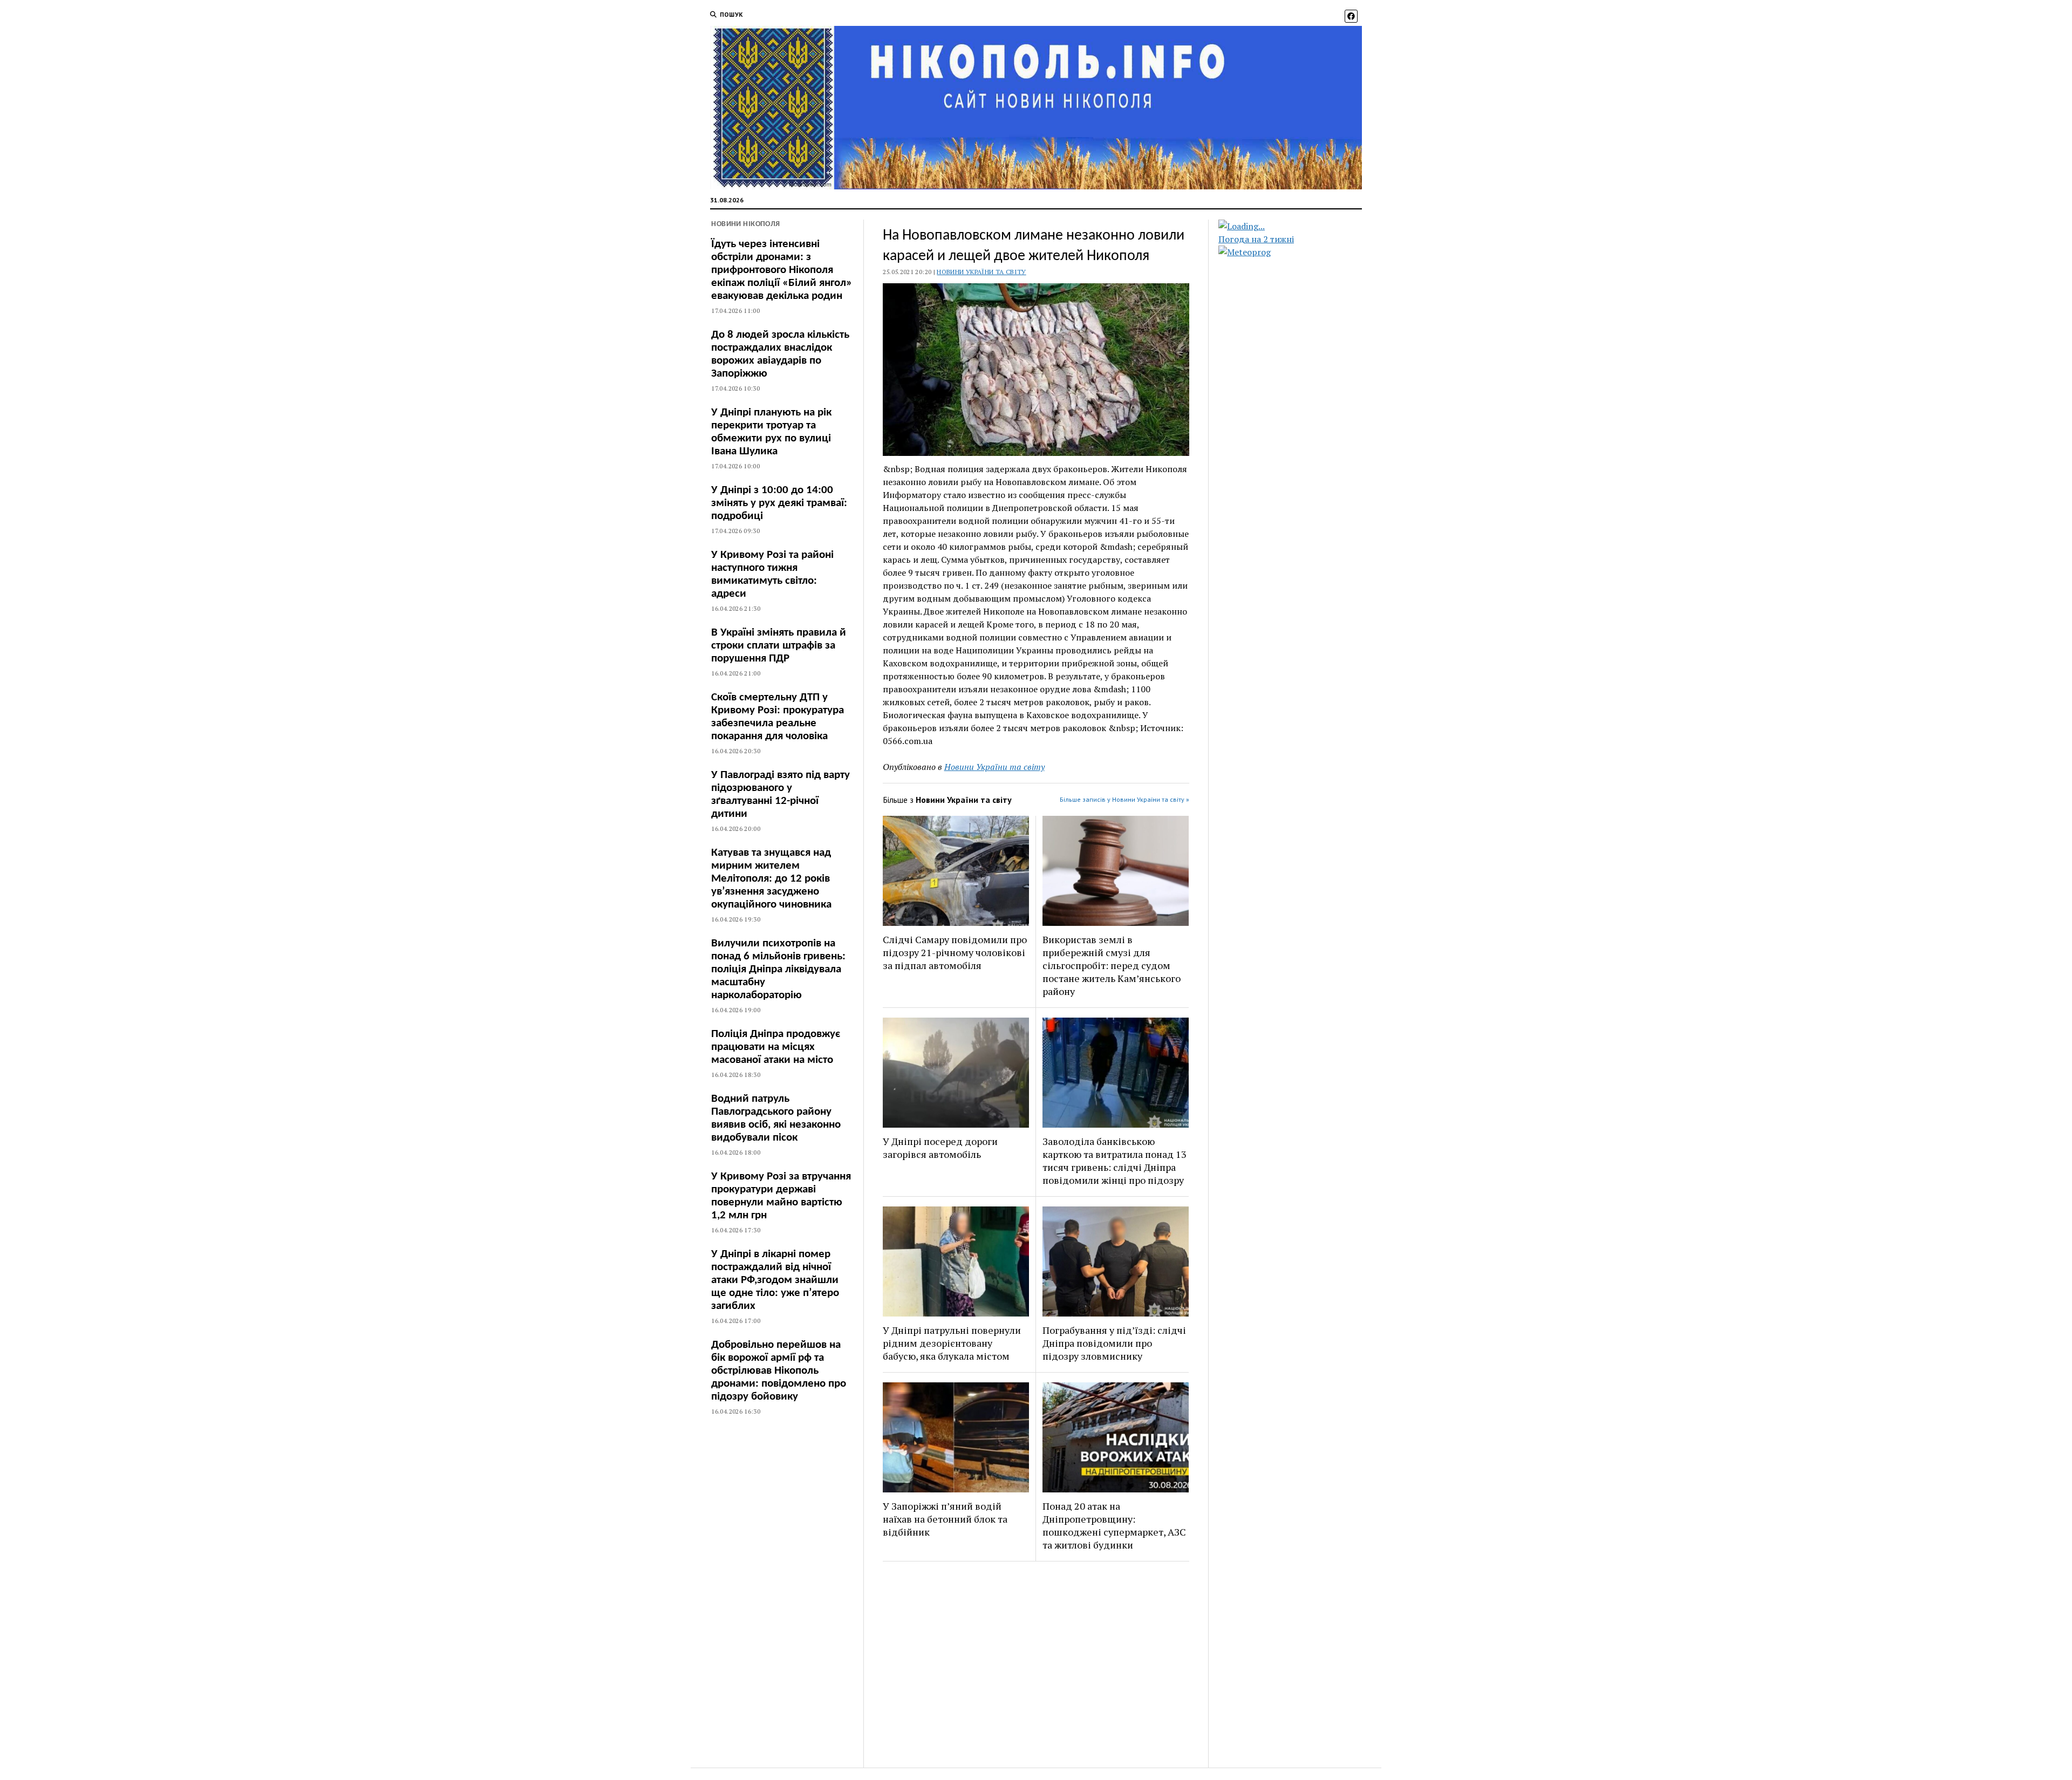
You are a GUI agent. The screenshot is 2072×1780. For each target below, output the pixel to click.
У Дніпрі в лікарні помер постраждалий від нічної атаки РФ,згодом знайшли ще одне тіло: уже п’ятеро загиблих (775, 1280)
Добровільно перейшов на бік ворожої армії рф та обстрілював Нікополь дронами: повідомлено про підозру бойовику (779, 1371)
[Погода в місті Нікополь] (1299, 226)
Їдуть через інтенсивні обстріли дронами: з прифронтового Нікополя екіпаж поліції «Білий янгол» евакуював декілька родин (782, 270)
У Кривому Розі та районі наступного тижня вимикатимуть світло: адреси (772, 574)
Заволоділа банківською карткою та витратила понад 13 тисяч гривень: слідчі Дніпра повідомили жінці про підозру (1115, 1161)
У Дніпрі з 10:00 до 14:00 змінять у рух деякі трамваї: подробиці (779, 503)
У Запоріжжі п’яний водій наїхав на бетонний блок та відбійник (945, 1519)
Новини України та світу (981, 272)
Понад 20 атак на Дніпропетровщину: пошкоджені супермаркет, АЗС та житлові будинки (1114, 1525)
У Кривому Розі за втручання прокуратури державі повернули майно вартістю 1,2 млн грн (781, 1196)
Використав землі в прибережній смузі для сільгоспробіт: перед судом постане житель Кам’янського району (1112, 965)
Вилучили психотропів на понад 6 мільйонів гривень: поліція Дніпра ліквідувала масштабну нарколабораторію (778, 969)
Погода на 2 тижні (1256, 239)
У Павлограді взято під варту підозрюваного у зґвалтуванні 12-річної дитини (781, 794)
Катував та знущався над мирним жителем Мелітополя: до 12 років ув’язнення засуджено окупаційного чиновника (771, 879)
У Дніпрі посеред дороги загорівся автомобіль (940, 1148)
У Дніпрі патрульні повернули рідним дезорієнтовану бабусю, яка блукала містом (952, 1343)
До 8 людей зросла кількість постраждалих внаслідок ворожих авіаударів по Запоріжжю (780, 354)
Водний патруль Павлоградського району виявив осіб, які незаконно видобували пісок (776, 1118)
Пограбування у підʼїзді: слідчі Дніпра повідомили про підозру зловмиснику (1114, 1343)
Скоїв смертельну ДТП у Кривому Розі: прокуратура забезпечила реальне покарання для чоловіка (778, 717)
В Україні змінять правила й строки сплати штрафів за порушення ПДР (779, 646)
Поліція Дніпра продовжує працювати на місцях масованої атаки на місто (776, 1047)
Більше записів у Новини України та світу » (1124, 799)
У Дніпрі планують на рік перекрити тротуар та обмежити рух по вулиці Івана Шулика (771, 432)
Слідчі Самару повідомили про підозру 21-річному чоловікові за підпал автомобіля (955, 952)
